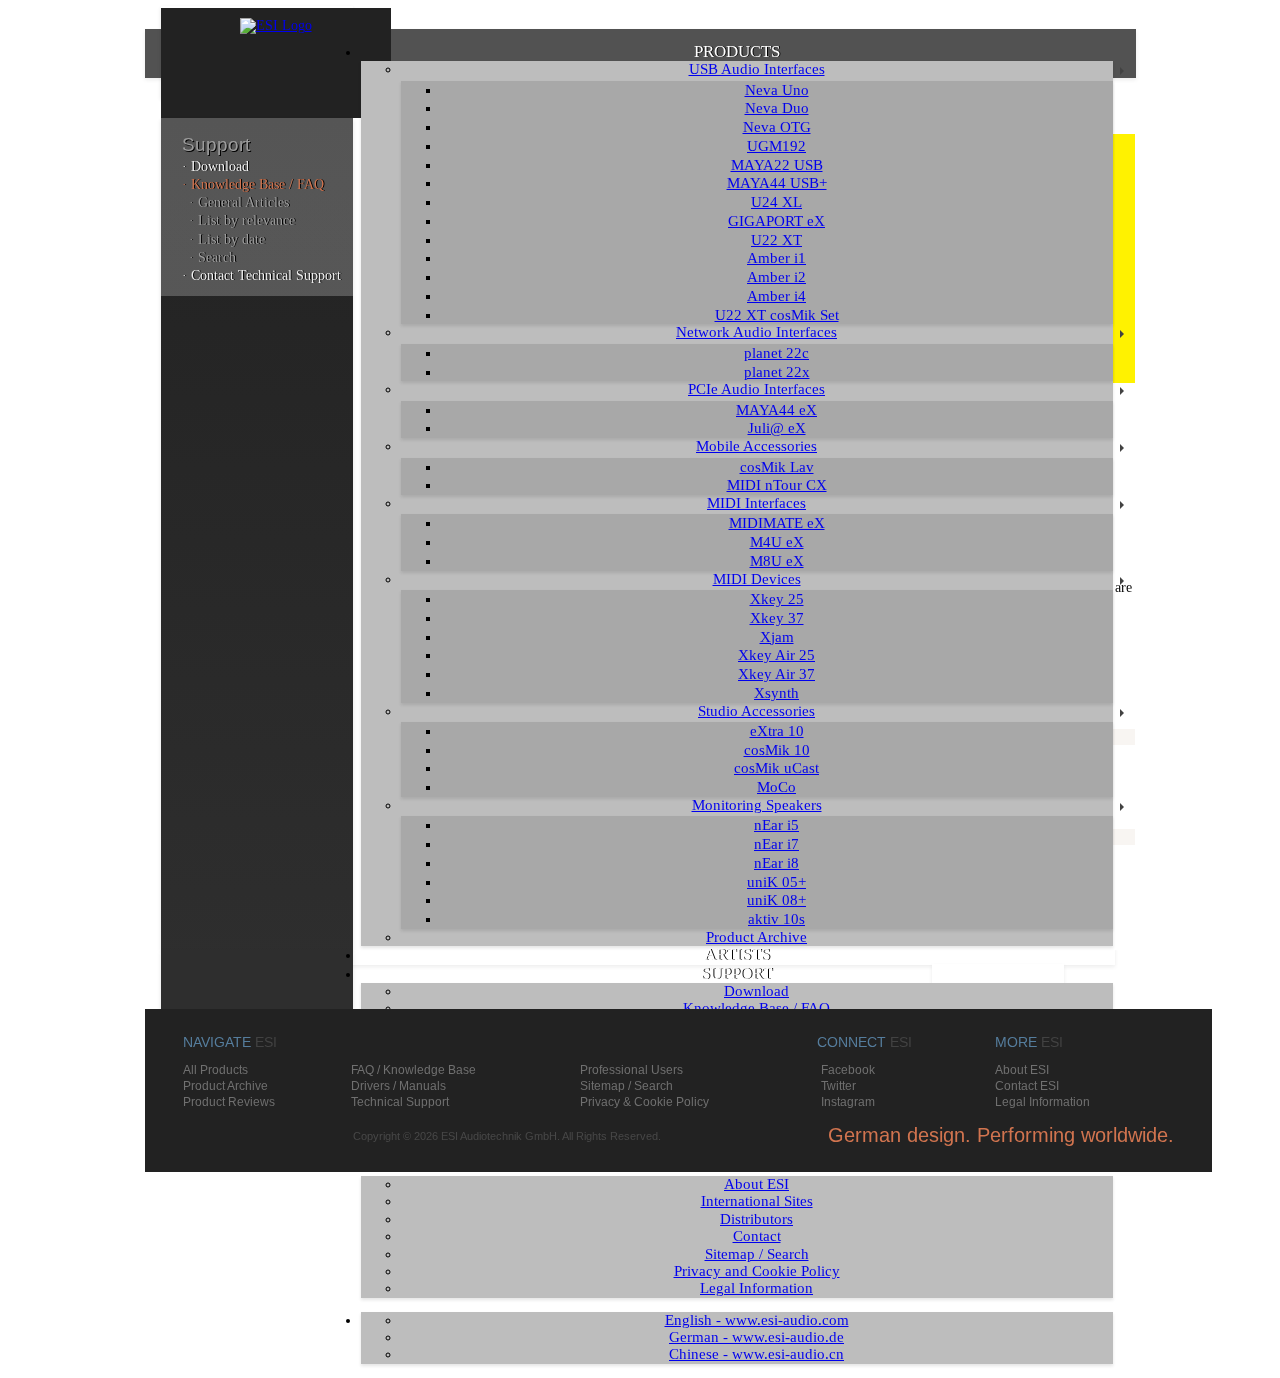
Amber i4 (776, 296)
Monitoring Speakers (757, 805)
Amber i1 (776, 258)
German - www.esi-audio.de (756, 1337)
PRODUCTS (737, 51)
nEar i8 (776, 863)
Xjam (777, 637)
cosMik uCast (776, 768)
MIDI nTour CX (777, 485)
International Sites (757, 1201)
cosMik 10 (777, 750)
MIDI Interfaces (756, 503)
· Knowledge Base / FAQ (253, 184)
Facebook (848, 1070)
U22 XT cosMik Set (777, 315)
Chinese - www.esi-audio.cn (756, 1354)
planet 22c (776, 353)
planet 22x (777, 372)
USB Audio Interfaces (757, 69)
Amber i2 (776, 277)
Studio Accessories (756, 711)
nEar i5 (776, 825)
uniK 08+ (776, 900)
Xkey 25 (777, 599)
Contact (757, 1236)
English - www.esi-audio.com (757, 1320)
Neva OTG (777, 127)
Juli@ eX (777, 428)
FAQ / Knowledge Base (413, 1070)
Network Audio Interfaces (756, 332)
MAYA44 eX (776, 410)
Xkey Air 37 (776, 674)
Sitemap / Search (757, 1254)
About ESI (756, 1184)
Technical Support (400, 1102)
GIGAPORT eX (776, 221)
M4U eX (777, 542)
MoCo (776, 787)
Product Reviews (229, 1102)
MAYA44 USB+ (777, 183)
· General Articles (239, 202)
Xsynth (776, 693)
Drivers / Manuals (398, 1086)
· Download (215, 166)
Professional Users (631, 1070)
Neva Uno (777, 90)
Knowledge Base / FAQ (756, 1008)
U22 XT (776, 240)
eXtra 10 (777, 731)
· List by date (227, 239)
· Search (212, 257)
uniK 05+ (776, 882)
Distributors (756, 1219)
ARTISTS (737, 954)
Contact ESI (1027, 1086)
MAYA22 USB (777, 165)
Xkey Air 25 (776, 655)
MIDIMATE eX (777, 523)
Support (216, 144)
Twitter (838, 1086)
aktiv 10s (776, 919)
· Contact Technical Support (261, 275)
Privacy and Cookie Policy (757, 1271)
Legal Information (756, 1288)
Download (756, 991)
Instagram (848, 1102)
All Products (215, 1070)
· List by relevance (242, 220)
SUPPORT (736, 973)
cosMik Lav (777, 467)
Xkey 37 (777, 618)
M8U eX (777, 561)
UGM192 (776, 146)
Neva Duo (777, 108)
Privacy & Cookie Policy (644, 1102)
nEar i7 (776, 844)
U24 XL (776, 202)
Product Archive (756, 937)
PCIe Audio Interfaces (756, 389)
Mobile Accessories (756, 446)
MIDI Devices (757, 579)
